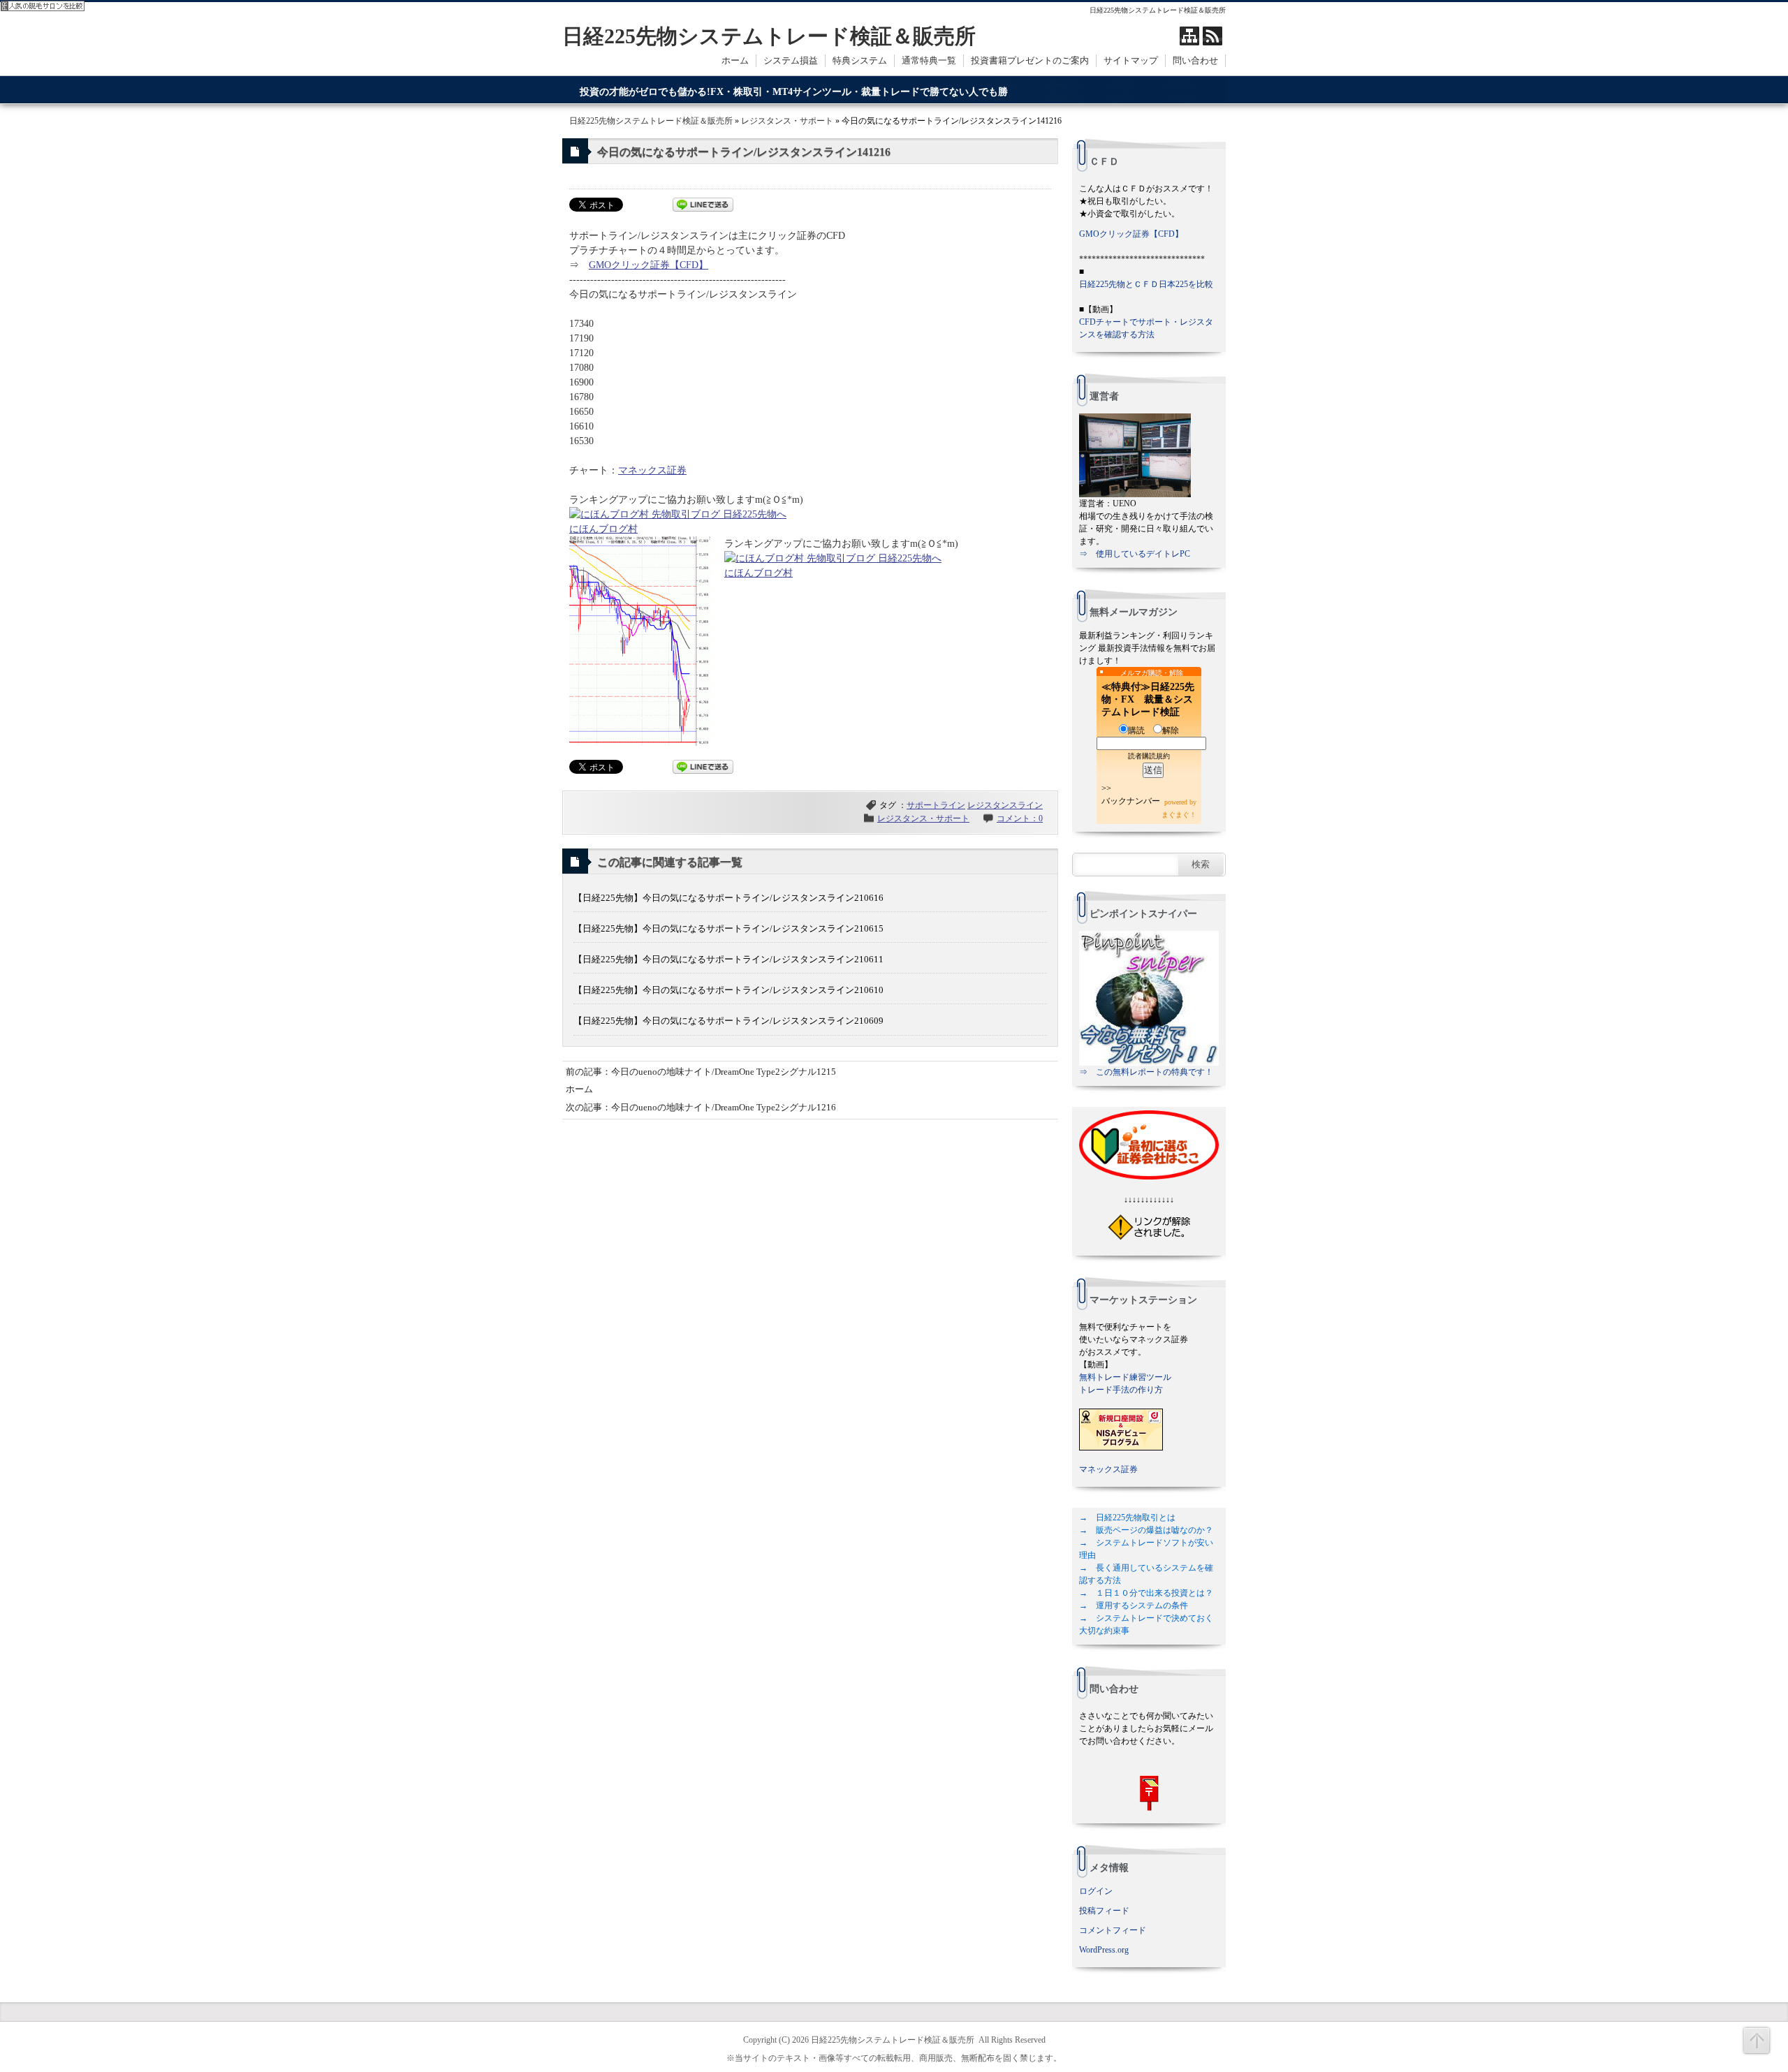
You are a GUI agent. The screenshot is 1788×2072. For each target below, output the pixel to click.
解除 (1171, 730)
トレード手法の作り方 (1121, 1390)
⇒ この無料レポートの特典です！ (1146, 1072)
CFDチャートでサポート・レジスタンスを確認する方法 (1146, 328)
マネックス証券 (652, 470)
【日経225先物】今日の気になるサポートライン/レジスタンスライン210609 (728, 1021)
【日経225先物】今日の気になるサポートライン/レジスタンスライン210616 (728, 898)
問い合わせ (1195, 60)
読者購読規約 (1149, 756)
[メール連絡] (1149, 1793)
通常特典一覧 (929, 60)
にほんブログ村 (603, 529)
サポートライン (936, 805)
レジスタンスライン (1005, 805)
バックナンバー (1131, 801)
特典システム (860, 60)
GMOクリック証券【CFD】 (648, 265)
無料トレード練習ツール (1125, 1377)
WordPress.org (1104, 1950)
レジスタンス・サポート (787, 121)
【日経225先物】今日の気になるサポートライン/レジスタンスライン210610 (728, 990)
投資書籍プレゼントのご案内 (1030, 60)
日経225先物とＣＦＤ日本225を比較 (1146, 284)
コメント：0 (1020, 818)
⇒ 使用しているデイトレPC (1135, 554)
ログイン (1096, 1891)
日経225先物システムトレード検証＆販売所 (769, 36)
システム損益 (791, 60)
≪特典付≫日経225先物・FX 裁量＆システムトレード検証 (1148, 699)
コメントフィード (1113, 1930)
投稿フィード (1104, 1911)
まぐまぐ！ (1179, 815)
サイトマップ (1131, 60)
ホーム (735, 60)
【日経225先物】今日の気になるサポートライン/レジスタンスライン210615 (728, 928)
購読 (1136, 730)
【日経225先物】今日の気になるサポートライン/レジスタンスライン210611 (728, 959)
